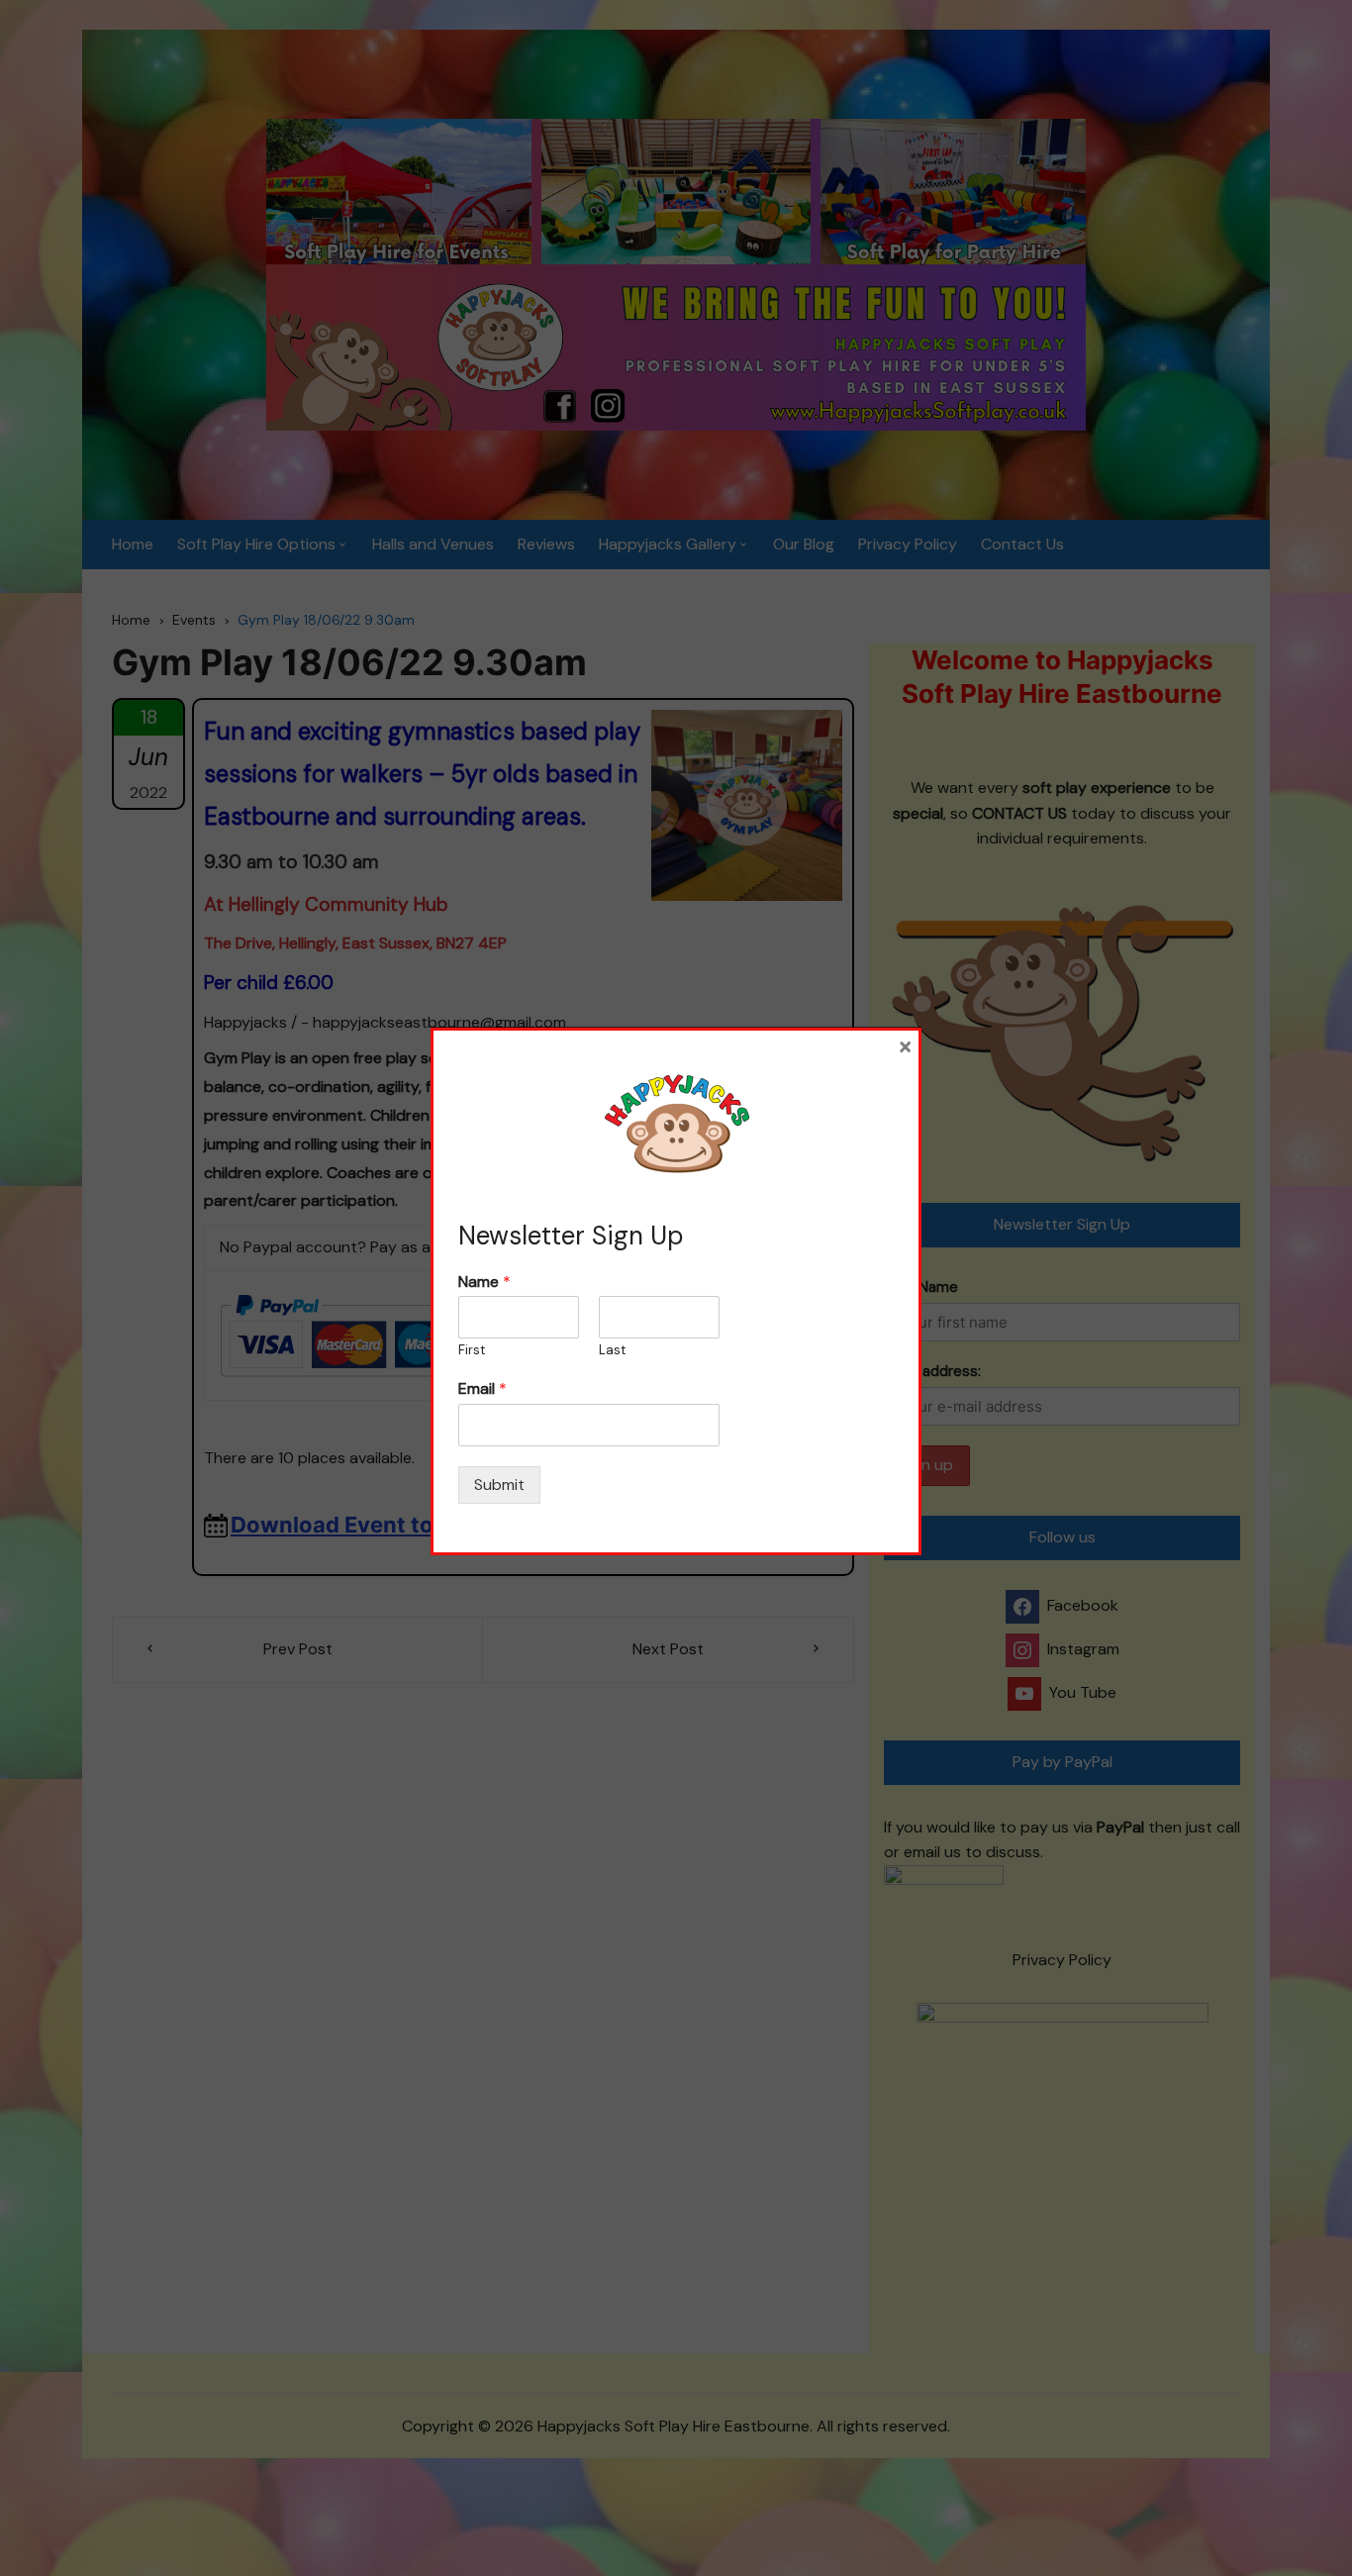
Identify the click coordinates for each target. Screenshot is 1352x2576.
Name (484, 1282)
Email (483, 1389)
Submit (499, 1485)
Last (612, 1350)
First (472, 1350)
